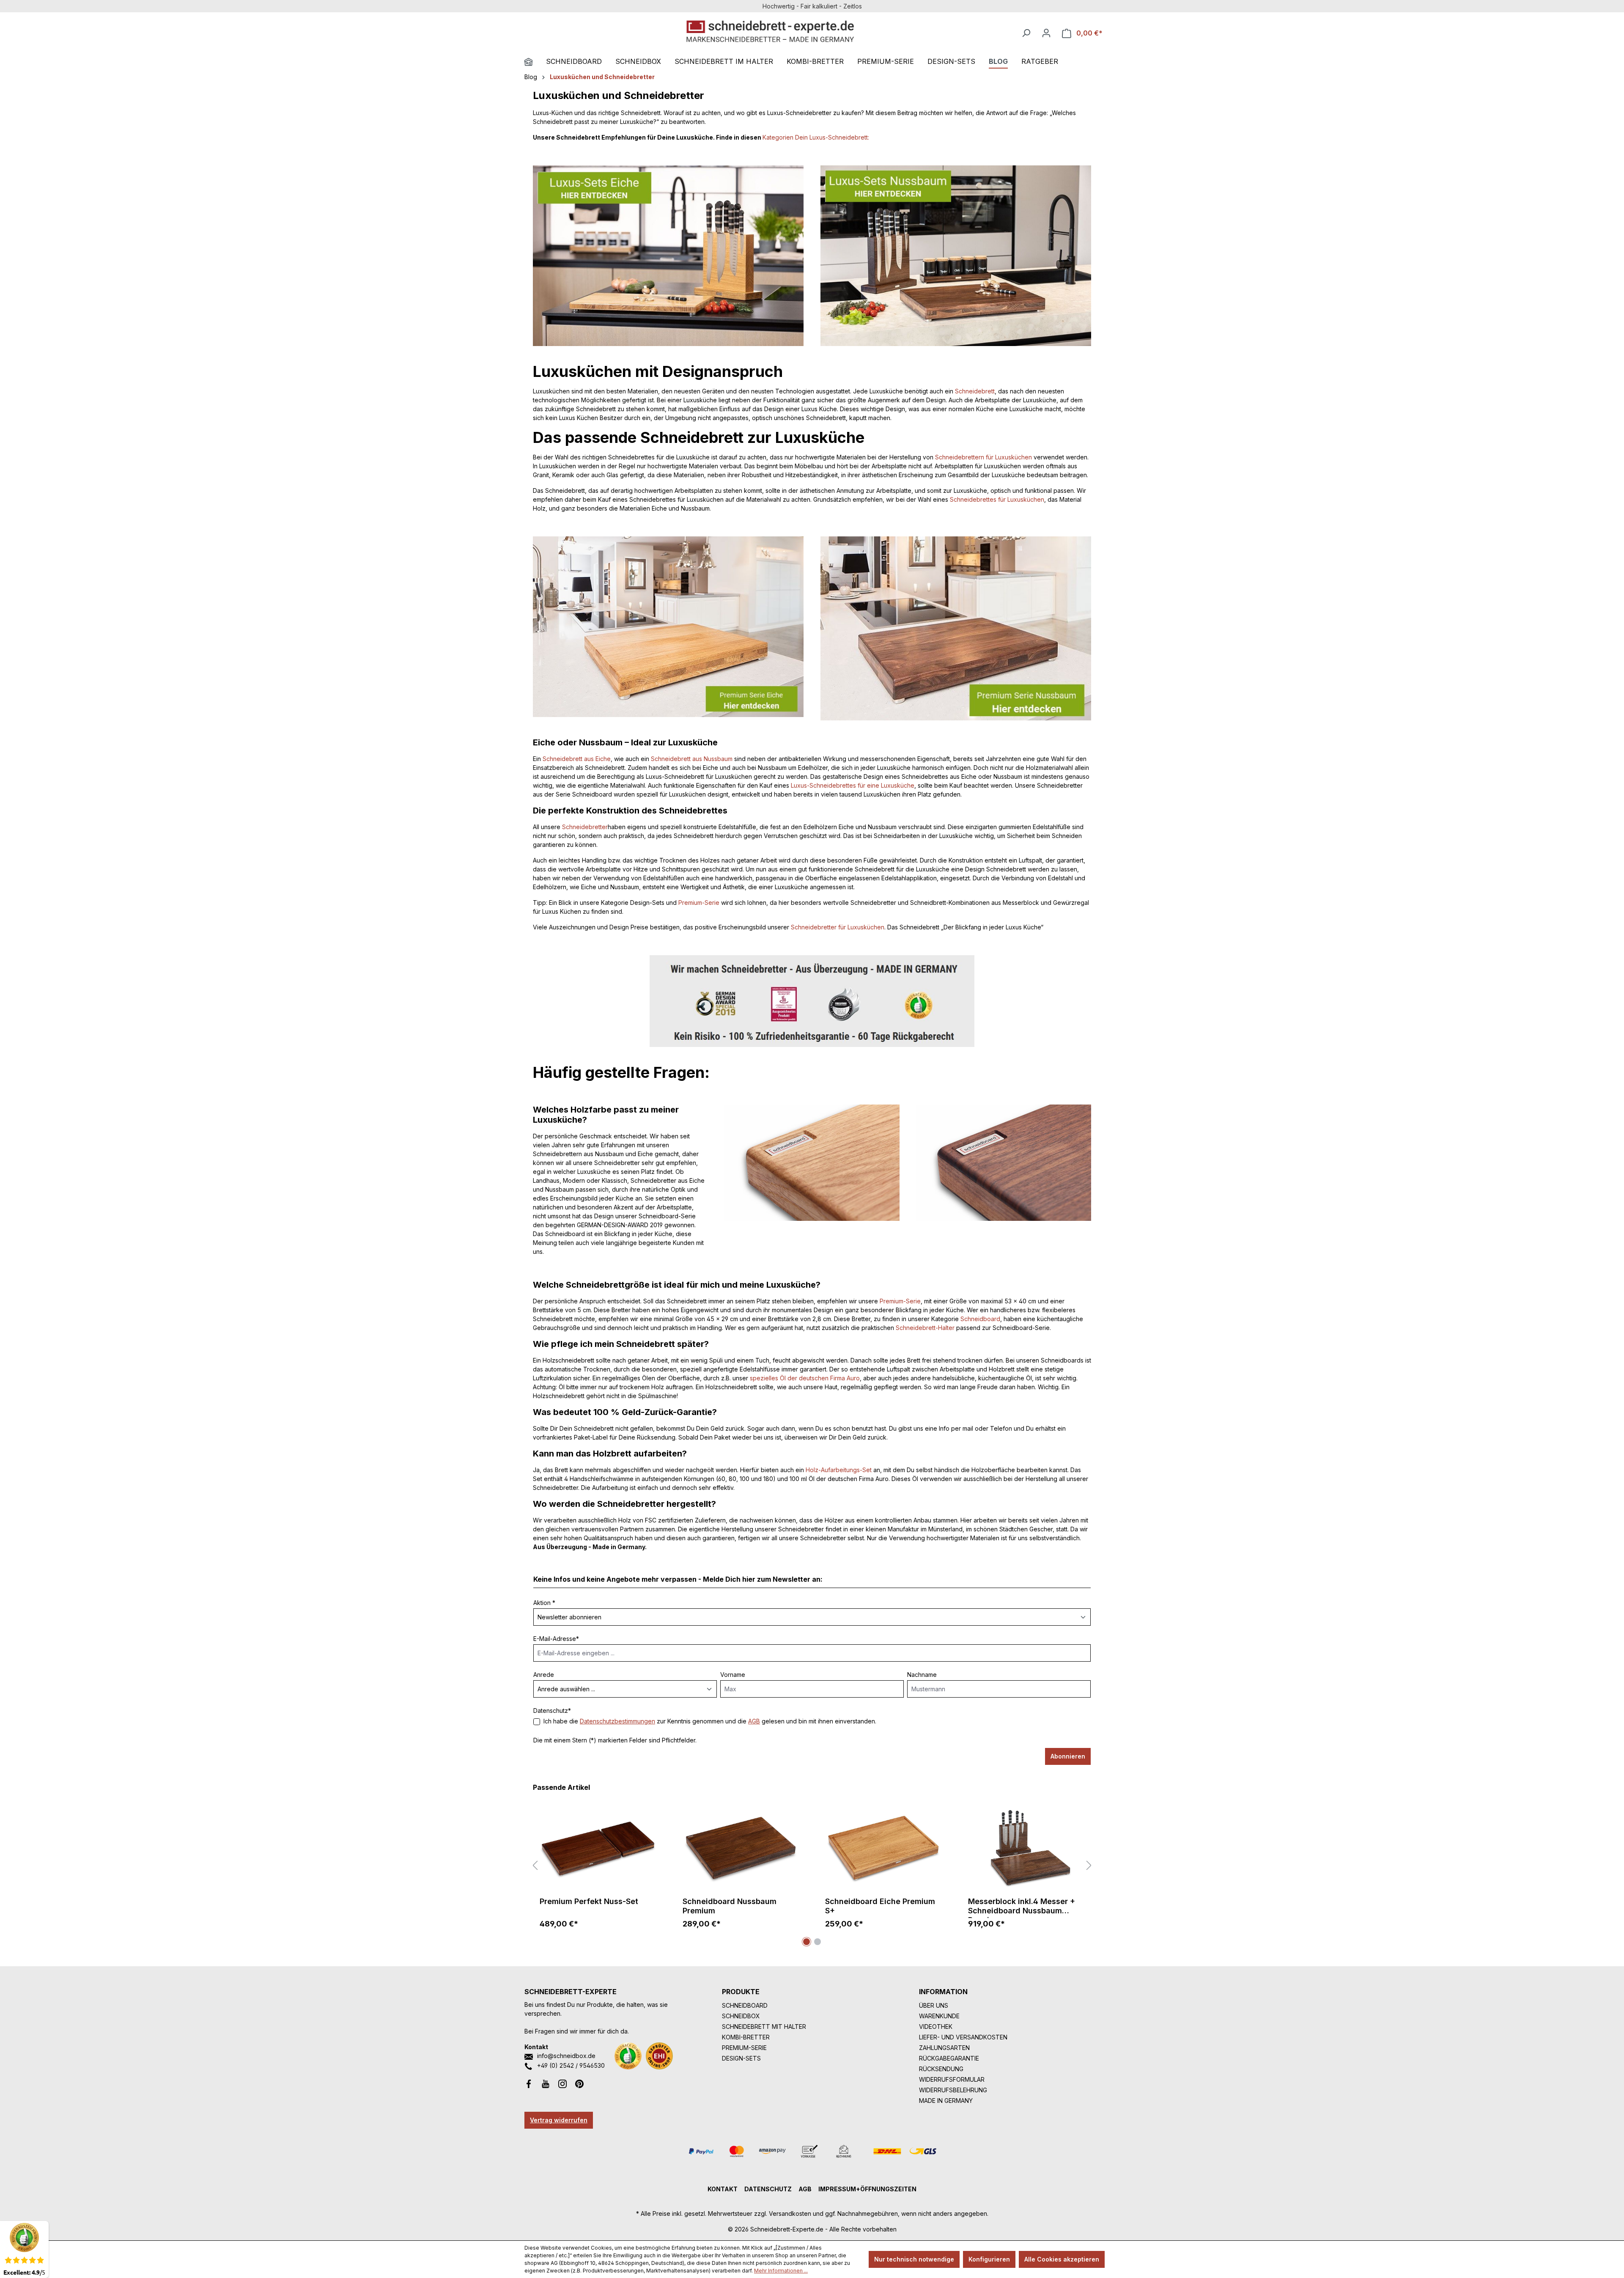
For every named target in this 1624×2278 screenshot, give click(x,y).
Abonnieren (1068, 1756)
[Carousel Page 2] (817, 1942)
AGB (754, 1721)
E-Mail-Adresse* (556, 1639)
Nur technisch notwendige (914, 2259)
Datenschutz (768, 2189)
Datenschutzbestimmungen (617, 1721)
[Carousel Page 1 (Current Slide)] (807, 1942)
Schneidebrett (975, 391)
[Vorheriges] (535, 1866)
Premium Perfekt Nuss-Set (589, 1901)
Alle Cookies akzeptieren (1062, 2259)
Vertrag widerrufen (559, 2120)
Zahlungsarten (944, 2048)
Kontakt (723, 2189)
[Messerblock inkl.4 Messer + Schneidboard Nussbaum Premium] (1026, 1848)
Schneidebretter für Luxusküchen (838, 927)
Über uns (934, 2005)
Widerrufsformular (952, 2079)
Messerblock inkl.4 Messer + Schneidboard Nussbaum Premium (1022, 1907)
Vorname (733, 1675)
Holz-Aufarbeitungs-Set (839, 1470)
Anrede (544, 1675)
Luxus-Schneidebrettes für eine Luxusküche (853, 785)
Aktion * (544, 1603)
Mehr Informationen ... (781, 2271)
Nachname (922, 1675)
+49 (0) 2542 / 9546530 (571, 2065)
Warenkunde (939, 2016)
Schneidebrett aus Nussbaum (692, 759)
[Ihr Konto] (1046, 33)
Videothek (936, 2027)
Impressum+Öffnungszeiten (867, 2189)
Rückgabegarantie (949, 2058)
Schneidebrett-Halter (925, 1328)
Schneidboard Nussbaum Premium (730, 1906)
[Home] (535, 63)
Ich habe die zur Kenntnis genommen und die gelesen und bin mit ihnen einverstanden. (710, 1721)
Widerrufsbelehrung (953, 2090)
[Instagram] (562, 2083)
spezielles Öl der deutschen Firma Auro (805, 1378)
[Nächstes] (1089, 1866)
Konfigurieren (989, 2259)
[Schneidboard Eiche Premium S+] (883, 1848)
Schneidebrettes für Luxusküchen (997, 499)
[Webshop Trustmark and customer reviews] (659, 2056)
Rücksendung (941, 2069)
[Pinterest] (579, 2083)
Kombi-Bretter (746, 2037)
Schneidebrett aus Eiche (577, 759)
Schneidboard (980, 1319)
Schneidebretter (585, 827)
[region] (812, 1866)
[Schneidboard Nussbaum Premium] (741, 1848)
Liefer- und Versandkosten (963, 2037)
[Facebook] (529, 2083)
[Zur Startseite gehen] (770, 31)
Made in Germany (946, 2101)
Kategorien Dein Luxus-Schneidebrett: (816, 137)
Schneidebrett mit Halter (764, 2027)
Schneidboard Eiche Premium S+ (880, 1906)
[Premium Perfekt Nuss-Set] (598, 1848)
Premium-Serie (699, 903)
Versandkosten (790, 2213)
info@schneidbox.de (566, 2056)
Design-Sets (741, 2058)
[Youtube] (546, 2083)
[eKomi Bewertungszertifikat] (628, 2056)
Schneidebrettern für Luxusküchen (983, 457)
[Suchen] (1026, 33)
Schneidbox (741, 2016)
